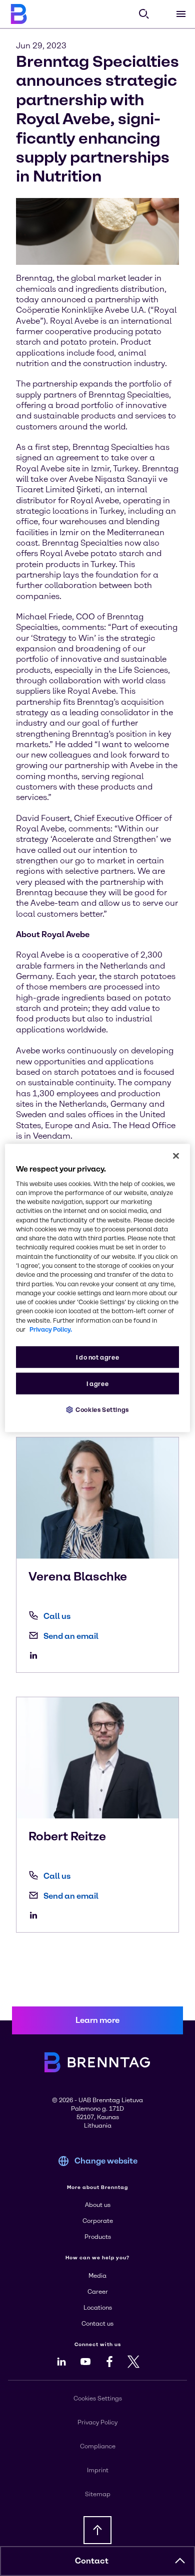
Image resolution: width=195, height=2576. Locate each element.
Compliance (98, 2446)
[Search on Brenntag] (144, 14)
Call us (57, 1616)
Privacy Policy (97, 2422)
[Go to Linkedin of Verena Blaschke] (36, 1655)
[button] (180, 2561)
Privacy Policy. (51, 1329)
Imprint (98, 2470)
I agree (97, 1384)
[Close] (176, 1156)
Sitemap (98, 2494)
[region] (98, 1288)
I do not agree (98, 1357)
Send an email (71, 1636)
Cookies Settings (102, 1410)
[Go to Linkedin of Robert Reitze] (36, 1915)
